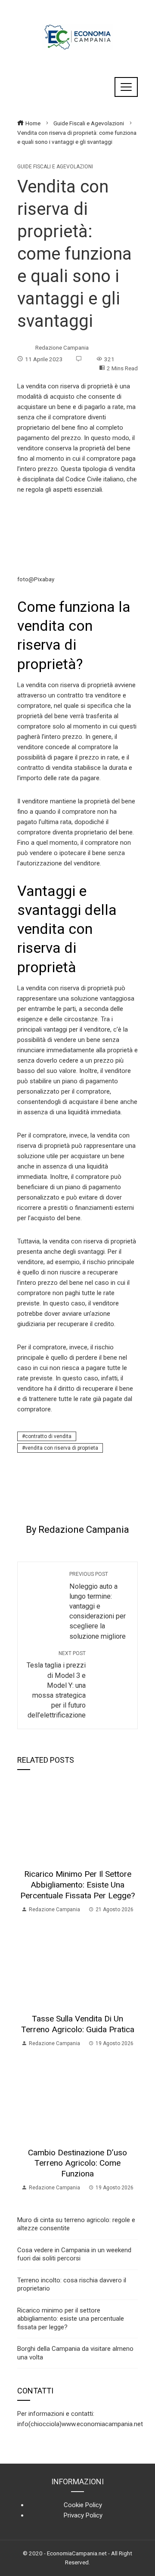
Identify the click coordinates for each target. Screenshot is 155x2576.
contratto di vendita (48, 1436)
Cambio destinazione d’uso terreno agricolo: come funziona (77, 2163)
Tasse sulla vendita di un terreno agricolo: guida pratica (78, 2024)
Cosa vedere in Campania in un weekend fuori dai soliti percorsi (74, 2254)
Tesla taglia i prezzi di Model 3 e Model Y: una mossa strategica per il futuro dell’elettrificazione (56, 1685)
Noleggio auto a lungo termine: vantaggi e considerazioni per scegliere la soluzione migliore (98, 1606)
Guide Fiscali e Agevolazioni (55, 167)
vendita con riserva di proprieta (62, 1448)
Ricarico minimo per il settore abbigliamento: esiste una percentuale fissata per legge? (77, 1885)
